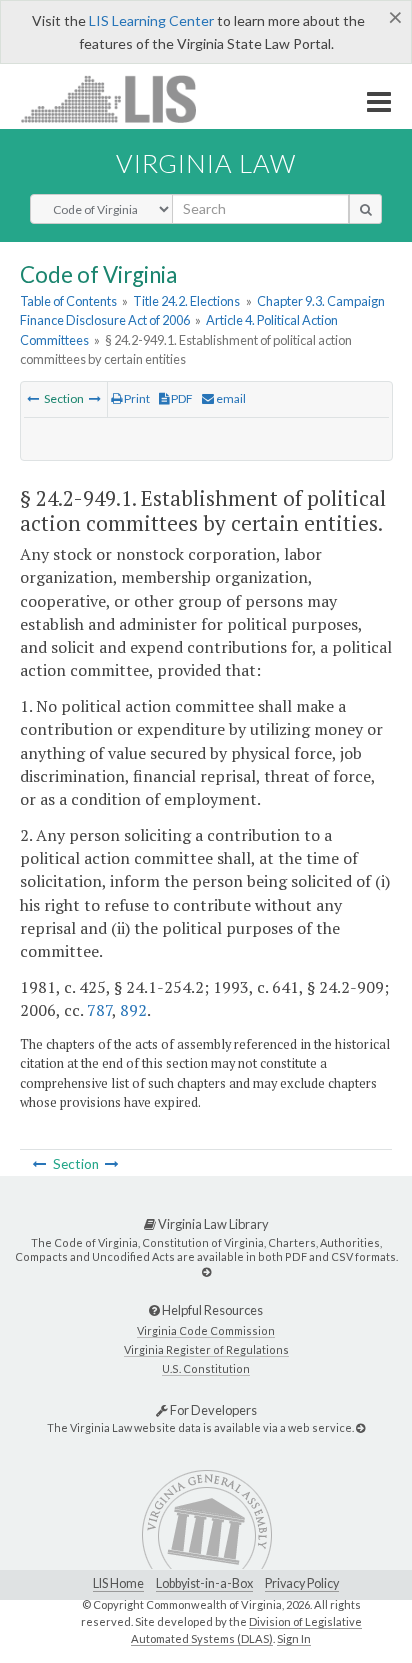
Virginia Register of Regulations (206, 1349)
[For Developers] (360, 1427)
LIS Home (118, 1583)
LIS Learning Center (151, 20)
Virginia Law (206, 163)
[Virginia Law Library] (206, 1271)
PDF (181, 398)
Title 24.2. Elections (186, 301)
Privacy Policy (302, 1583)
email (230, 398)
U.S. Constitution (206, 1368)
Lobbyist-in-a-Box (204, 1583)
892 (133, 1010)
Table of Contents (68, 301)
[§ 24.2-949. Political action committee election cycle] (33, 398)
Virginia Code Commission (206, 1330)
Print (136, 398)
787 (99, 1010)
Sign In (294, 1638)
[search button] (365, 209)
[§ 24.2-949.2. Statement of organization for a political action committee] (95, 398)
